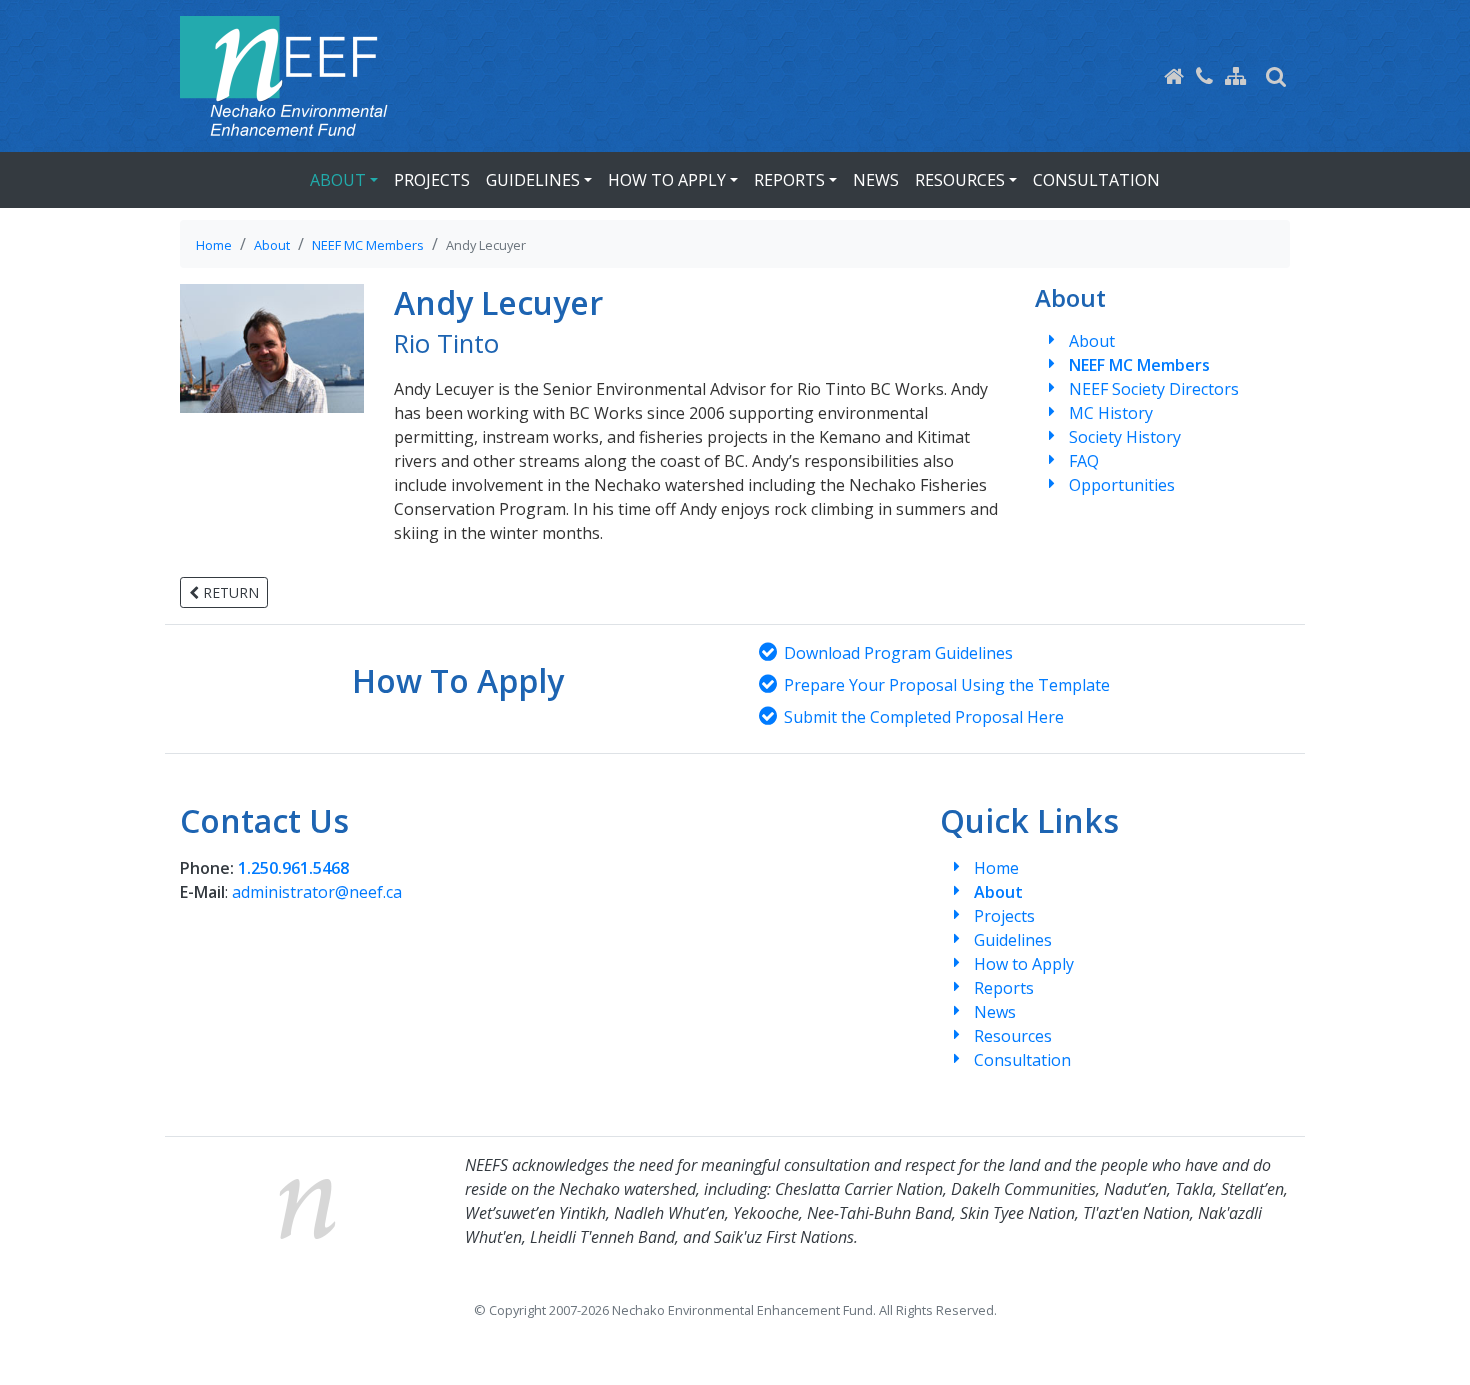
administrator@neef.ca (317, 892)
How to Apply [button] (667, 180)
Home (214, 245)
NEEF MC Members (368, 245)
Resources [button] (960, 180)
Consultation (1096, 180)
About (272, 245)
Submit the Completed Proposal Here (924, 717)
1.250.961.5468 (293, 868)
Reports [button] (789, 180)
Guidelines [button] (533, 180)
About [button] (338, 180)
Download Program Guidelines (898, 653)
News (876, 180)
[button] (1276, 75)
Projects (432, 180)
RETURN (229, 592)
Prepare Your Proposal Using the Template (947, 685)
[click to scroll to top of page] (1433, 1345)
